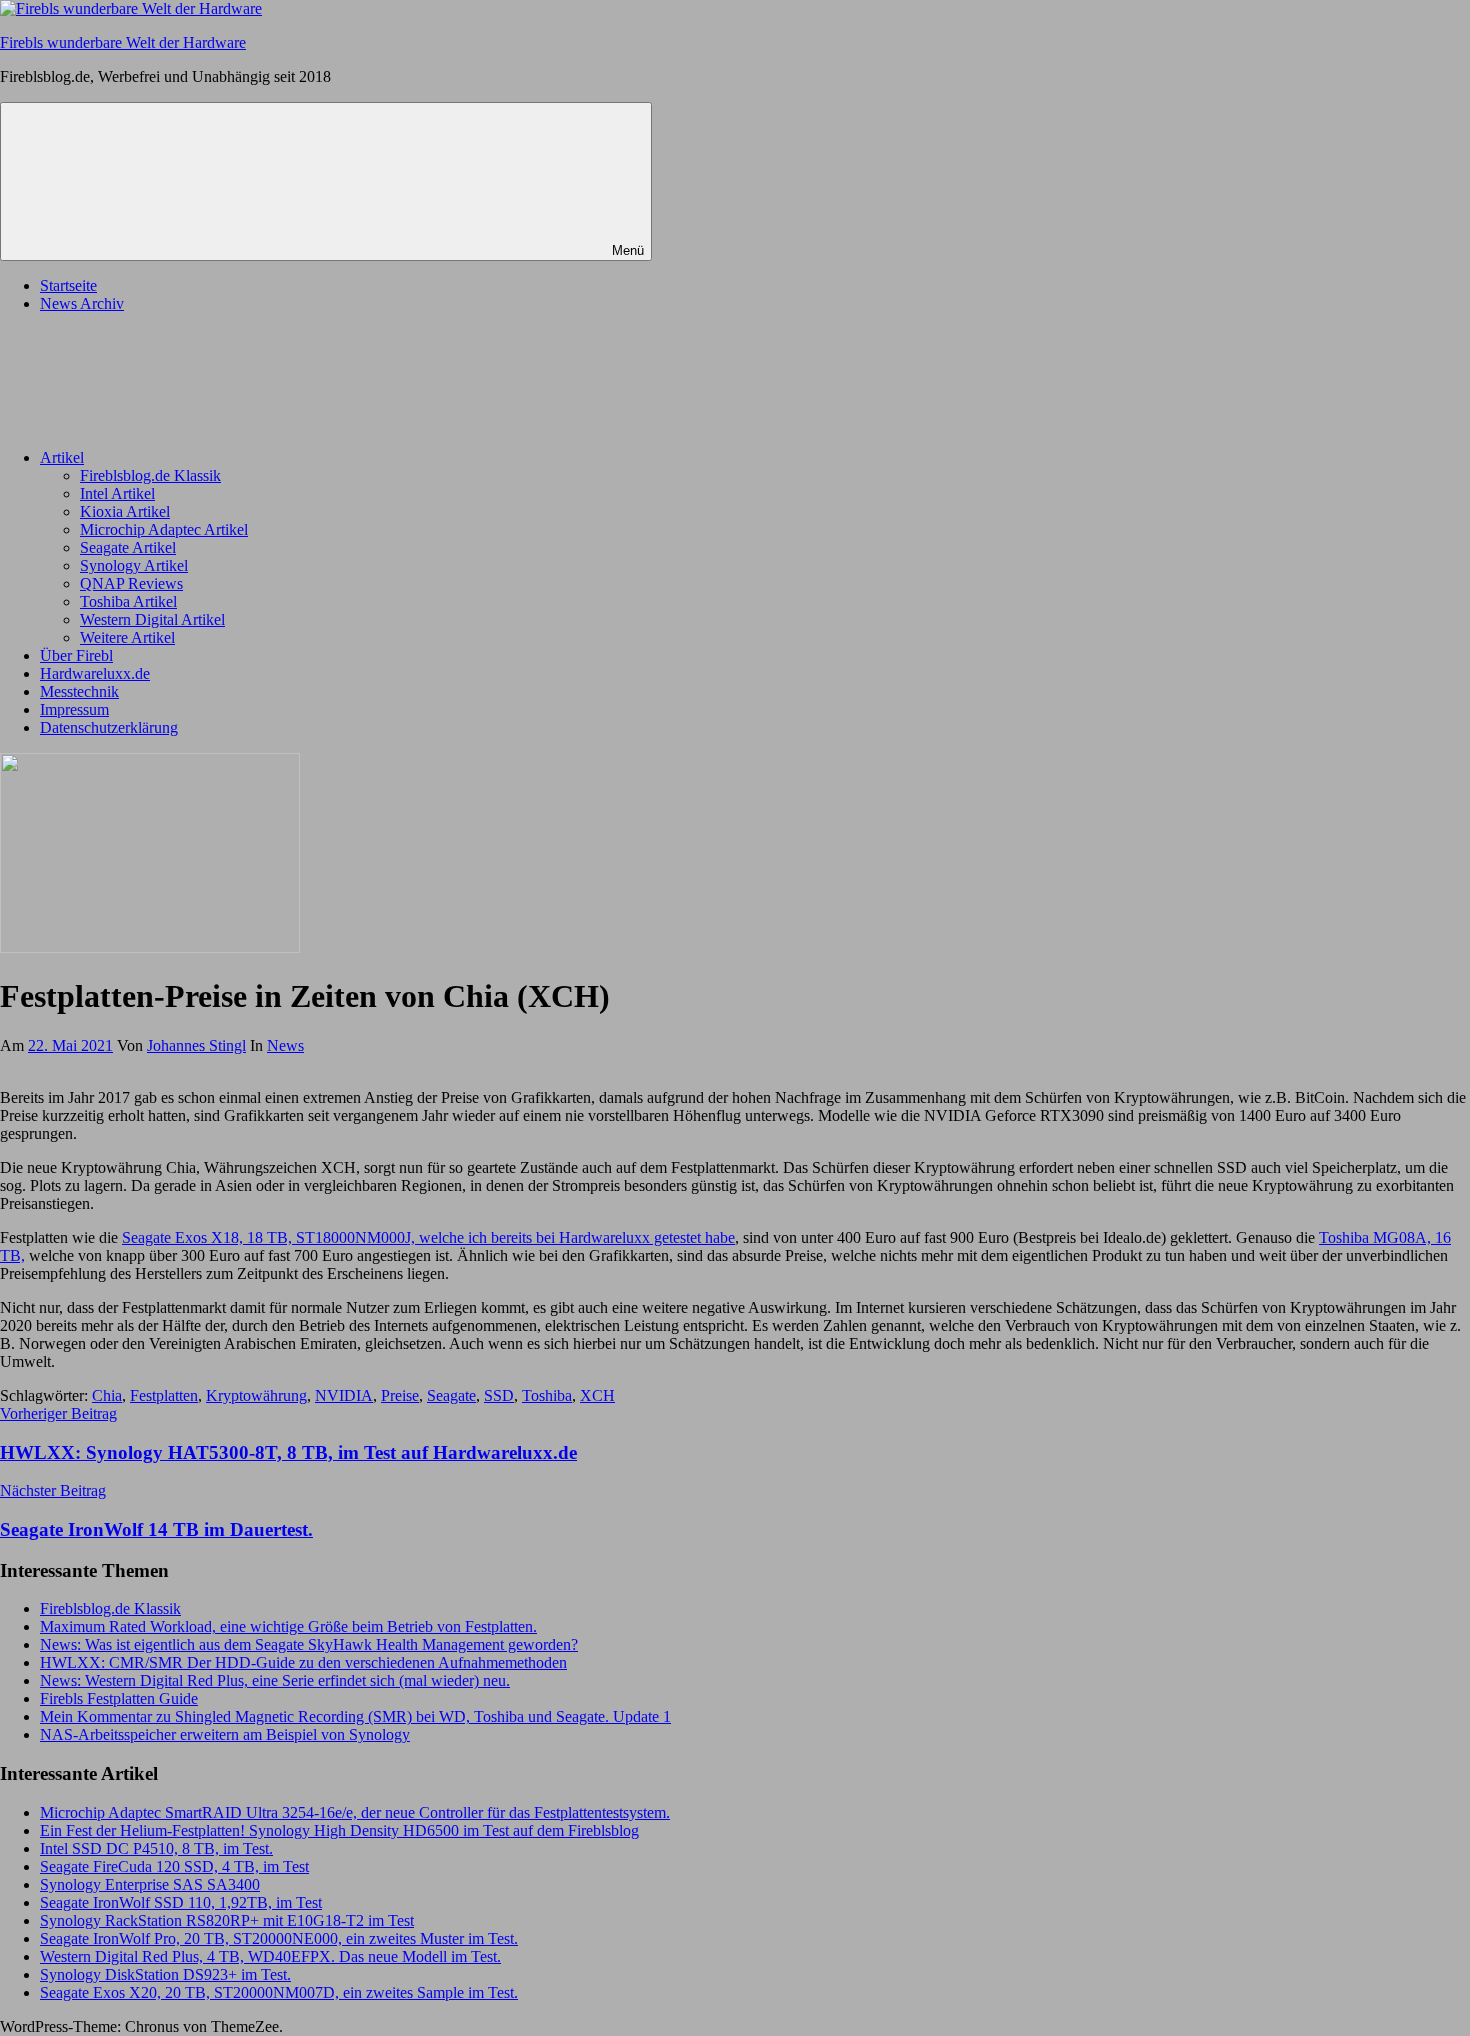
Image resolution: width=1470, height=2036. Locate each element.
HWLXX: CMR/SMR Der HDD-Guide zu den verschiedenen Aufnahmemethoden (303, 1662)
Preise (400, 1395)
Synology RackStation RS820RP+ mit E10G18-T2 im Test (227, 1920)
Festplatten (164, 1395)
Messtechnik (79, 691)
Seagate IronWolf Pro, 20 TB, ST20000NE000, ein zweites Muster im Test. (279, 1938)
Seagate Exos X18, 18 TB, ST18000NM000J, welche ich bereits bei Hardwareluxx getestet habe (428, 1237)
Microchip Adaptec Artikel (164, 529)
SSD (499, 1395)
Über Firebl (76, 655)
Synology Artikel (134, 565)
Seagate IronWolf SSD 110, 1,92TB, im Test (181, 1902)
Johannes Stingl (196, 1045)
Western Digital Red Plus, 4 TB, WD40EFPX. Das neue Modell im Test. (270, 1956)
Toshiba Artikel (128, 601)
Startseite (68, 285)
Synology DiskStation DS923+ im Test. (165, 1974)
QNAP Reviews (131, 583)
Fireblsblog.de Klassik (150, 475)
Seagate (451, 1395)
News (285, 1045)
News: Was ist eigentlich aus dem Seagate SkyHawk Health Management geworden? (309, 1644)
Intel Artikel (117, 493)
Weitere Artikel (127, 637)
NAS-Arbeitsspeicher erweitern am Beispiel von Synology (225, 1734)
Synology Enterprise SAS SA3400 (150, 1884)
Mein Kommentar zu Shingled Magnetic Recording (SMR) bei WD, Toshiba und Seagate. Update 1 (355, 1716)
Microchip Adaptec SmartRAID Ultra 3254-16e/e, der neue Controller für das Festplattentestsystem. (355, 1812)
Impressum (74, 709)
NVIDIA (344, 1395)
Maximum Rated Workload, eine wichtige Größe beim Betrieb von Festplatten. (288, 1626)
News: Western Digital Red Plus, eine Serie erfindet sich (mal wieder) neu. (275, 1680)
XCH (597, 1395)
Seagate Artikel (128, 547)
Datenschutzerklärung (109, 727)
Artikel (62, 457)
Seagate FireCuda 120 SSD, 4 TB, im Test (174, 1866)
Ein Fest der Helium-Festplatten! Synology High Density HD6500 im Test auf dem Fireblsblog (339, 1830)
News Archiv (82, 303)
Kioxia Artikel (125, 511)
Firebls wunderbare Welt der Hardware (123, 42)
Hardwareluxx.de (95, 673)
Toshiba (547, 1395)
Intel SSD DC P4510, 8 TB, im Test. (156, 1848)
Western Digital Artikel (152, 619)
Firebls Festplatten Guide (119, 1698)
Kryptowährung (256, 1395)
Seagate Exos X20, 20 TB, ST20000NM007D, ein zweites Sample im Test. (279, 1992)
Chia (107, 1395)
